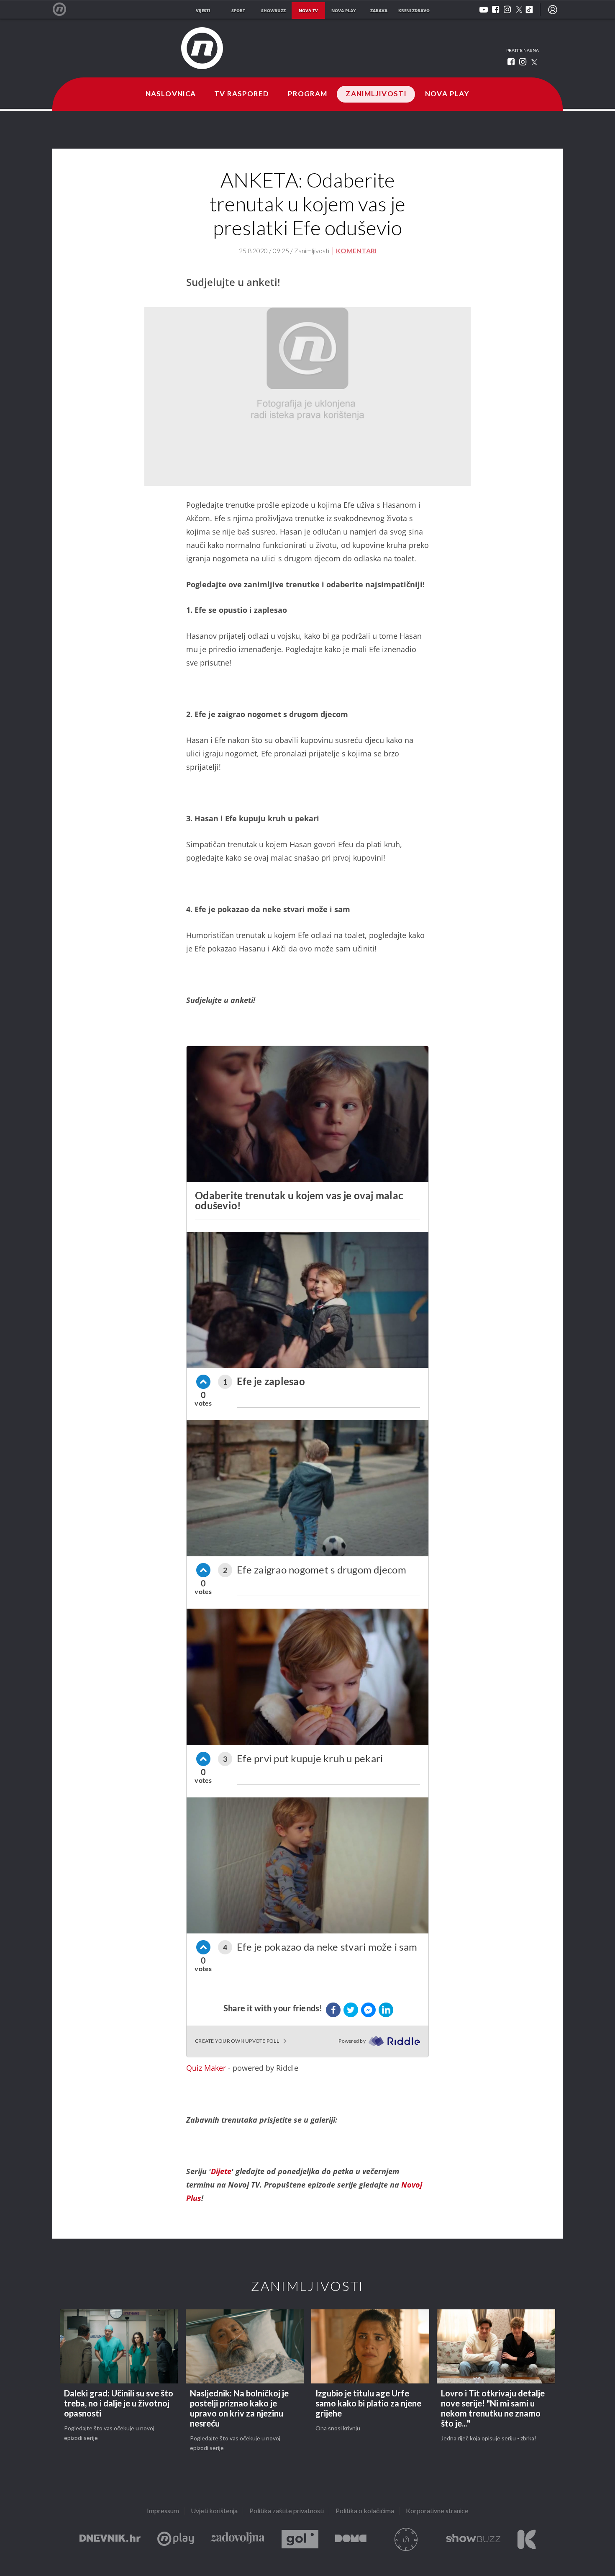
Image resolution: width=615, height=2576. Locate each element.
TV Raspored (242, 94)
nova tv (308, 10)
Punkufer (406, 2539)
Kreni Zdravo (527, 2539)
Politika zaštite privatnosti (287, 2511)
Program (308, 94)
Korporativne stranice (437, 2511)
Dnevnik (110, 2539)
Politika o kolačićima (365, 2511)
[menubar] (553, 10)
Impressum (163, 2511)
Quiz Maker (206, 2068)
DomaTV (351, 2539)
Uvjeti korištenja (214, 2511)
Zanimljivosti (376, 94)
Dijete (221, 2171)
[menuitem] (553, 10)
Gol (300, 2539)
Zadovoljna (238, 2539)
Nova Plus (176, 2539)
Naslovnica (171, 94)
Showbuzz (473, 2539)
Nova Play (447, 94)
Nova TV (64, 9)
